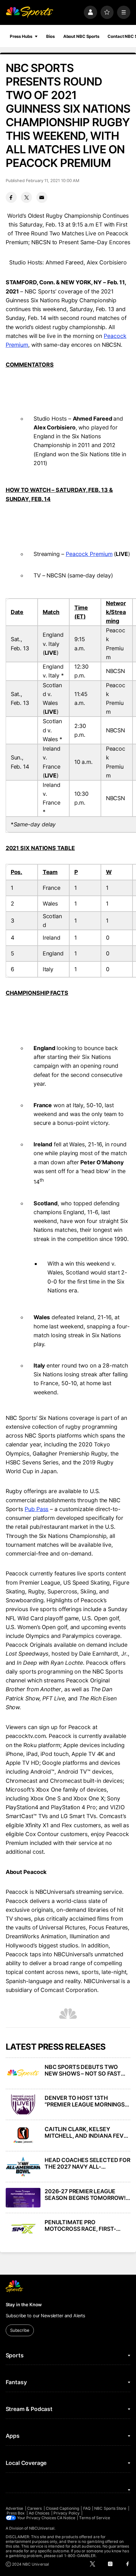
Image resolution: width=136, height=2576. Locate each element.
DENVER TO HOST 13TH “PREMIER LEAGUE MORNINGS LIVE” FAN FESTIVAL (85, 2101)
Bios (51, 36)
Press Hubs (21, 36)
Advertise (15, 2508)
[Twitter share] (26, 197)
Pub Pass (37, 1509)
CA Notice (66, 2518)
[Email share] (42, 197)
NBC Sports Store (110, 2508)
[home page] (29, 12)
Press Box (16, 2513)
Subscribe (20, 2330)
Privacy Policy (67, 2513)
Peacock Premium (89, 554)
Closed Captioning (62, 2508)
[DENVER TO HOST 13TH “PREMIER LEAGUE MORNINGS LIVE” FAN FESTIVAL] (23, 2104)
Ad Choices (39, 2513)
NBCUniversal (42, 2528)
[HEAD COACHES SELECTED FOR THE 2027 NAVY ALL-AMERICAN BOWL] (23, 2166)
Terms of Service (95, 2518)
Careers (34, 2508)
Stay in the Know (24, 2304)
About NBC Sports (81, 36)
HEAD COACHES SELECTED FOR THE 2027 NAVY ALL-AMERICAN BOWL (87, 2163)
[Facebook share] (11, 197)
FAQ (87, 2508)
